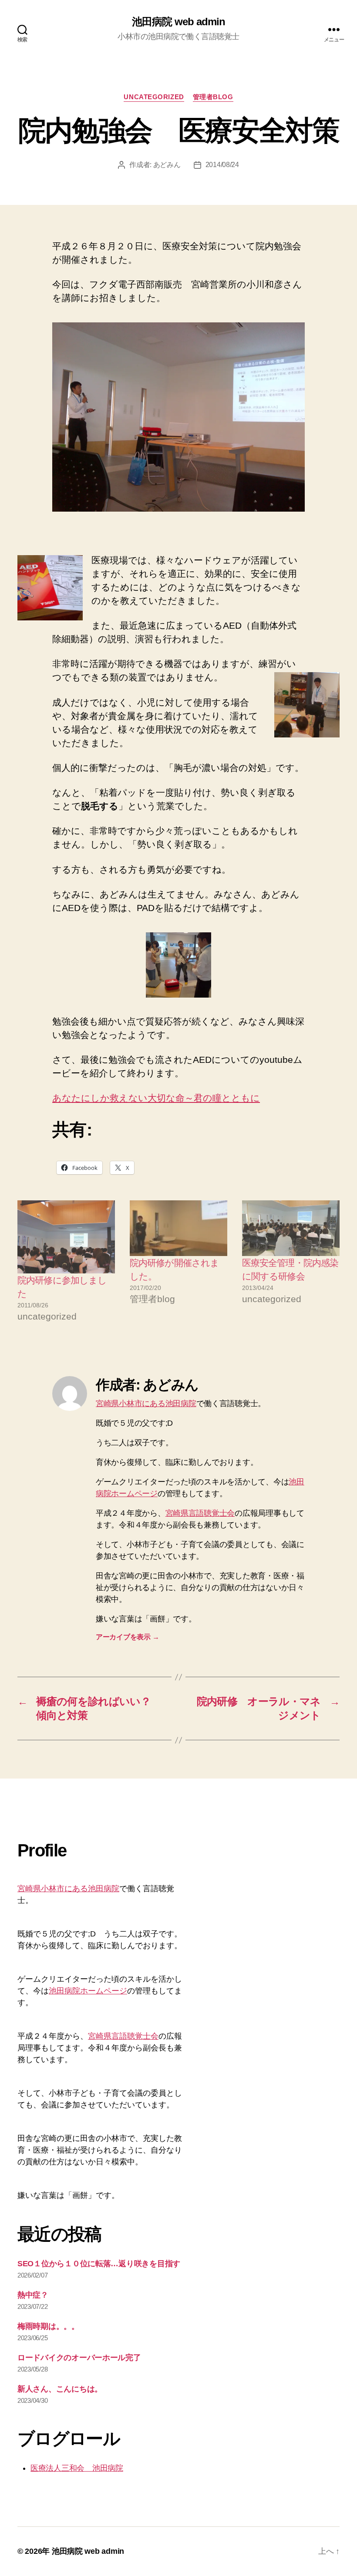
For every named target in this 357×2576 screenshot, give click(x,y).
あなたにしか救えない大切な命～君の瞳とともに (156, 1098)
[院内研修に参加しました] (66, 1237)
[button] (178, 417)
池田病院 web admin (178, 22)
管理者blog (213, 97)
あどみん (167, 165)
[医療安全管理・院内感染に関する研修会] (291, 1228)
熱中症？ (33, 2295)
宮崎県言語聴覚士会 (200, 1513)
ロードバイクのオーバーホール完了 (79, 2358)
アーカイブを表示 (127, 1637)
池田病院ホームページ (88, 1991)
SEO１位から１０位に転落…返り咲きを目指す (99, 2264)
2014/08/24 (222, 165)
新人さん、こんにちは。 (60, 2389)
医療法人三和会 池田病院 (77, 2468)
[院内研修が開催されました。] (178, 1228)
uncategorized (154, 97)
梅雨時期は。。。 (48, 2326)
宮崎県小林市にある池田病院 (146, 1404)
